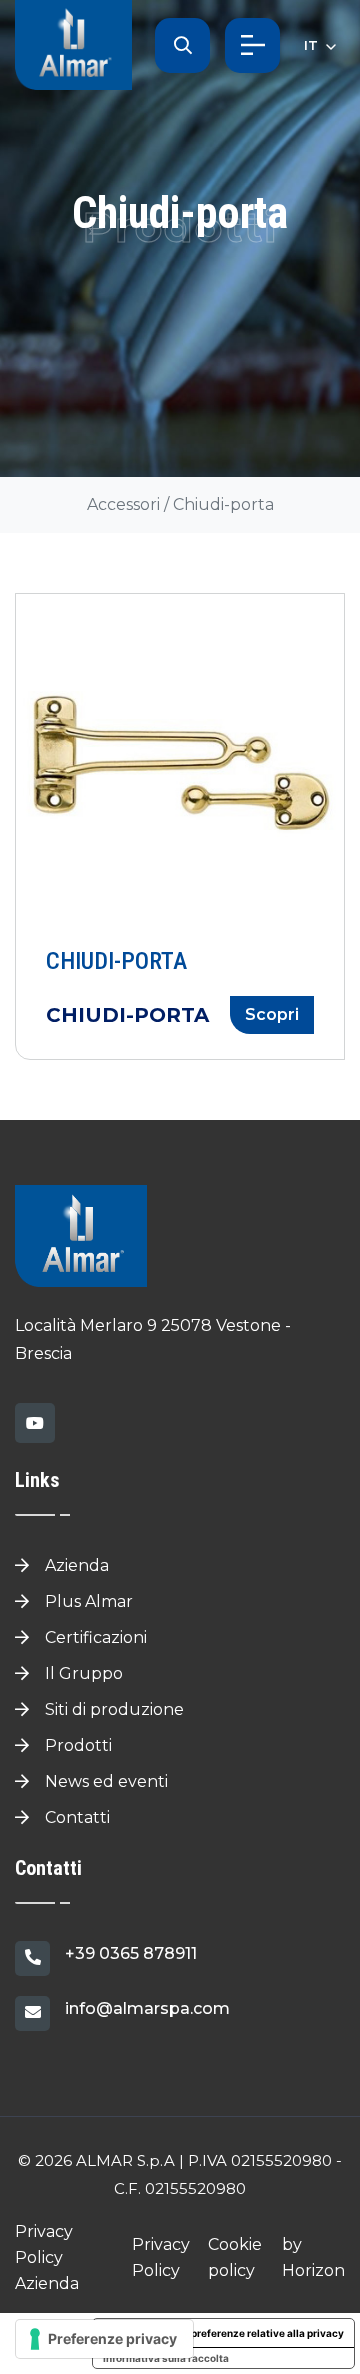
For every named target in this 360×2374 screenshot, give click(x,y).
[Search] (182, 45)
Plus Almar (87, 1601)
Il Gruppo (82, 1673)
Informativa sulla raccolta (166, 2358)
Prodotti (76, 1745)
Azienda (75, 1565)
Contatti (75, 1817)
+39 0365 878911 (131, 1953)
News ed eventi (104, 1781)
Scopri (272, 1014)
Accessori (123, 504)
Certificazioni (94, 1637)
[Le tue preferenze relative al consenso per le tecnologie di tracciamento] (104, 2339)
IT (313, 45)
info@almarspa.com (147, 2008)
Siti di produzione (112, 1709)
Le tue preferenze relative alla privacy (251, 2333)
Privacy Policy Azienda (47, 2257)
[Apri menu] (252, 45)
